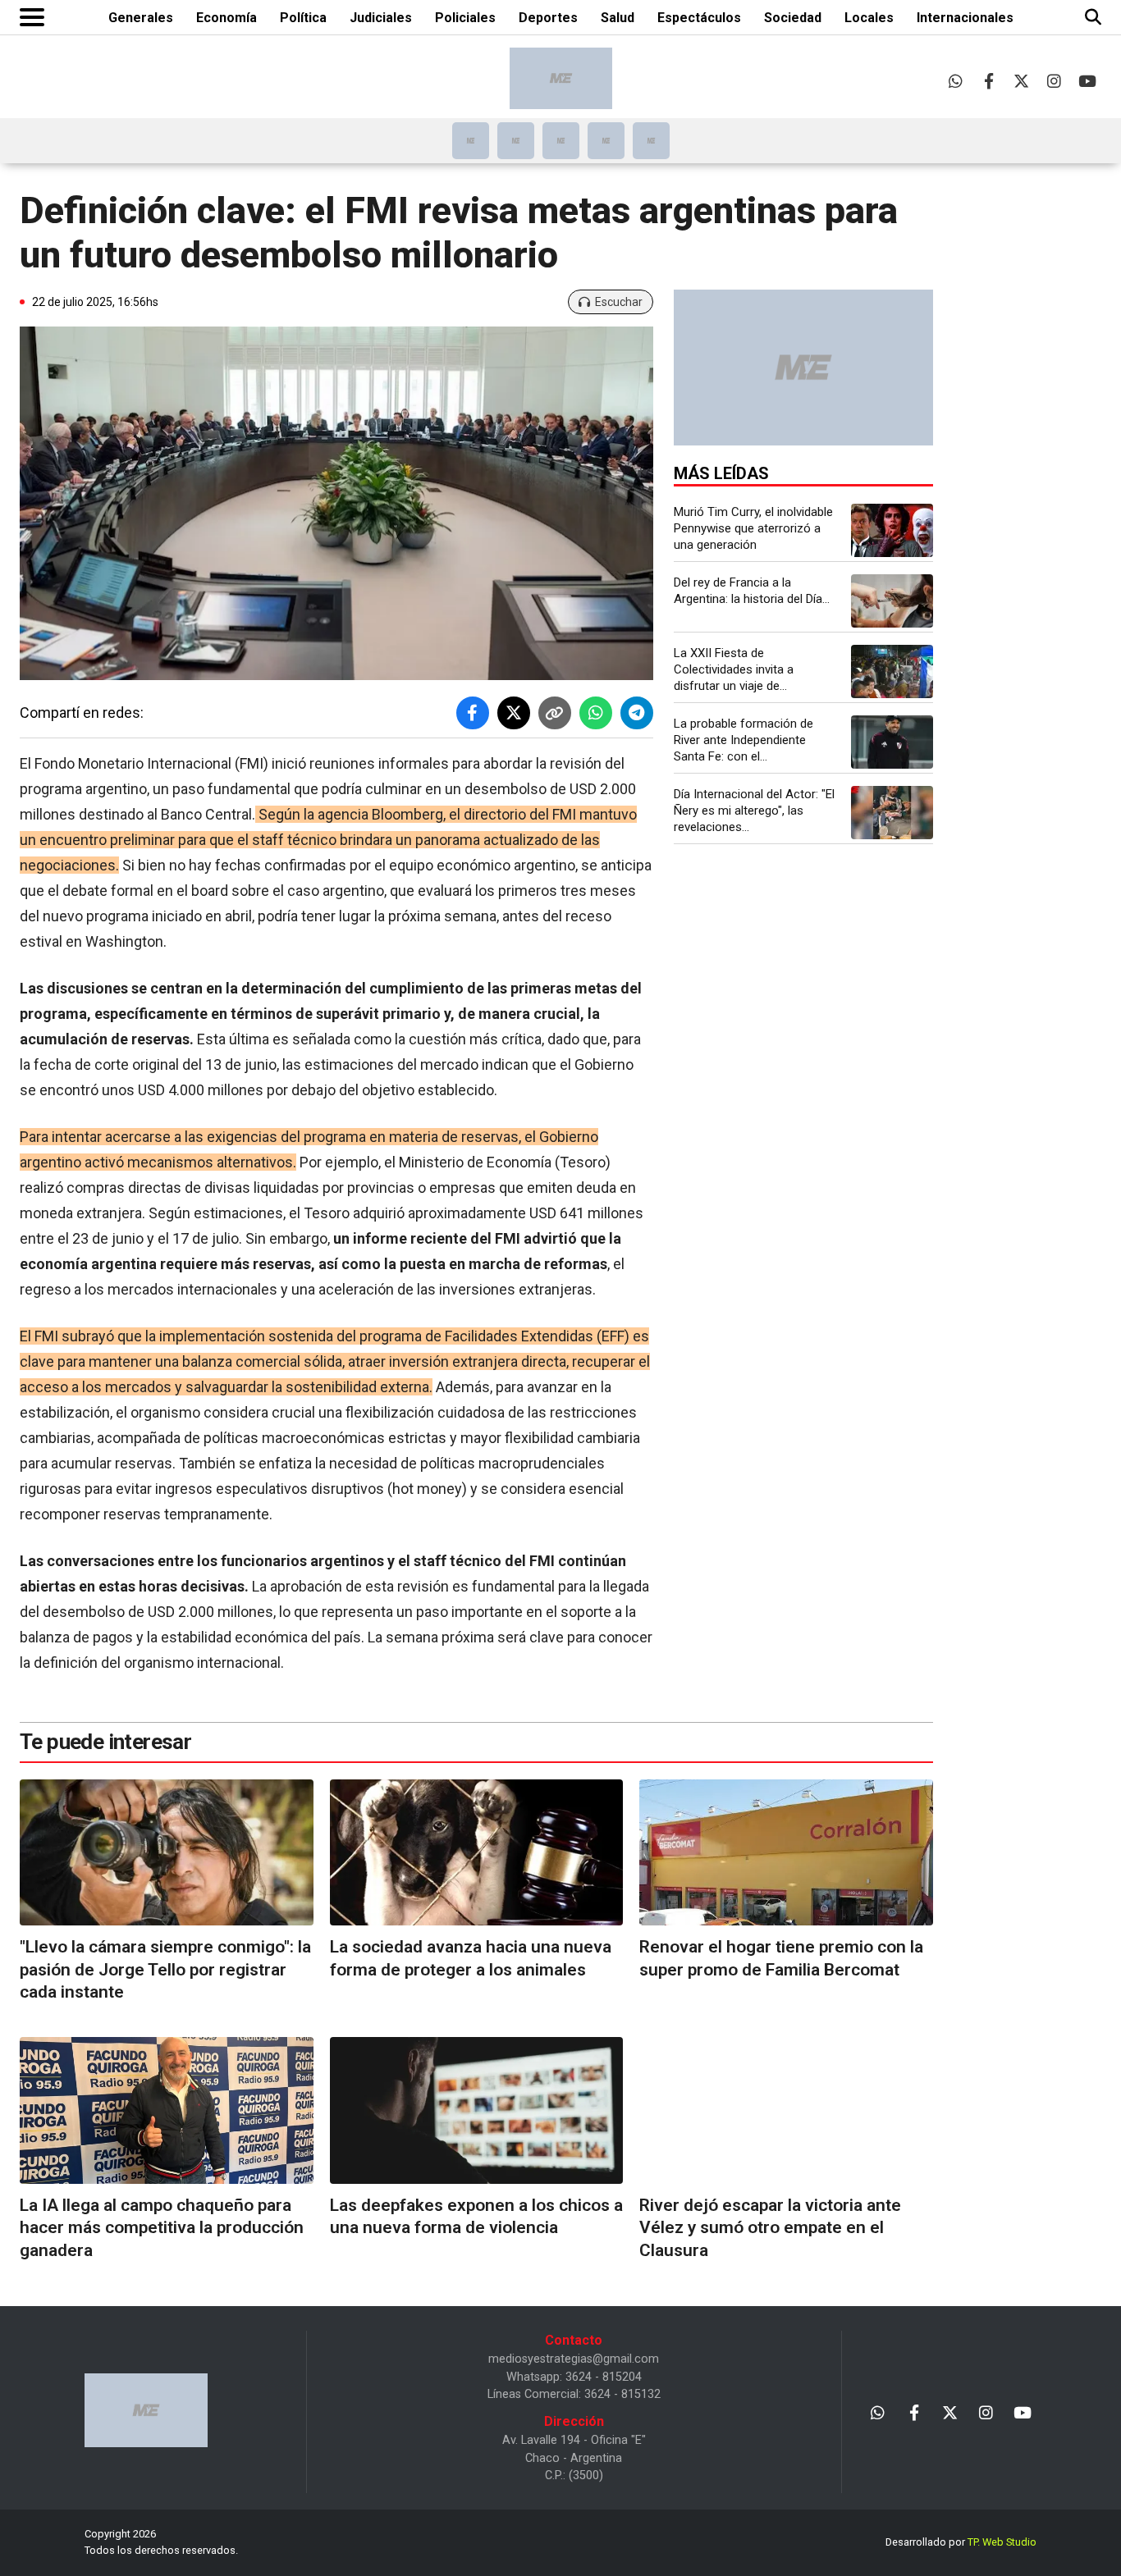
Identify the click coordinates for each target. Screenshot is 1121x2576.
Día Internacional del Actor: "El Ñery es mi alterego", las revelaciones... (754, 811)
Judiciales (381, 18)
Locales (869, 18)
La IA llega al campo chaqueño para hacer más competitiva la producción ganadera (162, 2228)
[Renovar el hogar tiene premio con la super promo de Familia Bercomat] (786, 1853)
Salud (618, 18)
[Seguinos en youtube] (1087, 81)
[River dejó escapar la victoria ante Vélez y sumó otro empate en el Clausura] (786, 2110)
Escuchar (619, 302)
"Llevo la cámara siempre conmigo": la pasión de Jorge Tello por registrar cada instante (165, 1969)
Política (303, 18)
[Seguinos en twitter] (1021, 81)
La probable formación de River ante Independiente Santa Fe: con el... (744, 740)
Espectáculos (699, 18)
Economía (226, 18)
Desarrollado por (961, 2542)
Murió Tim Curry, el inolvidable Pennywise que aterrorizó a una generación (753, 528)
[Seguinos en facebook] (988, 81)
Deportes (548, 18)
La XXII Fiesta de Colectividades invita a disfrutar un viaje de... (734, 669)
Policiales (465, 18)
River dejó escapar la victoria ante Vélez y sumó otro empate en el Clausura (770, 2228)
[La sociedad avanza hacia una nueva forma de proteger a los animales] (477, 1853)
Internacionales (965, 18)
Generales (141, 18)
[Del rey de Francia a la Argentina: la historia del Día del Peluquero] (892, 601)
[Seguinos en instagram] (1054, 81)
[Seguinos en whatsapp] (956, 81)
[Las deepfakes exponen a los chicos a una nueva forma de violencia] (477, 2110)
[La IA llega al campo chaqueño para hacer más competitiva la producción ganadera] (167, 2110)
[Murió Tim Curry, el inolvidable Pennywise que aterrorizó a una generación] (892, 530)
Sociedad (793, 18)
